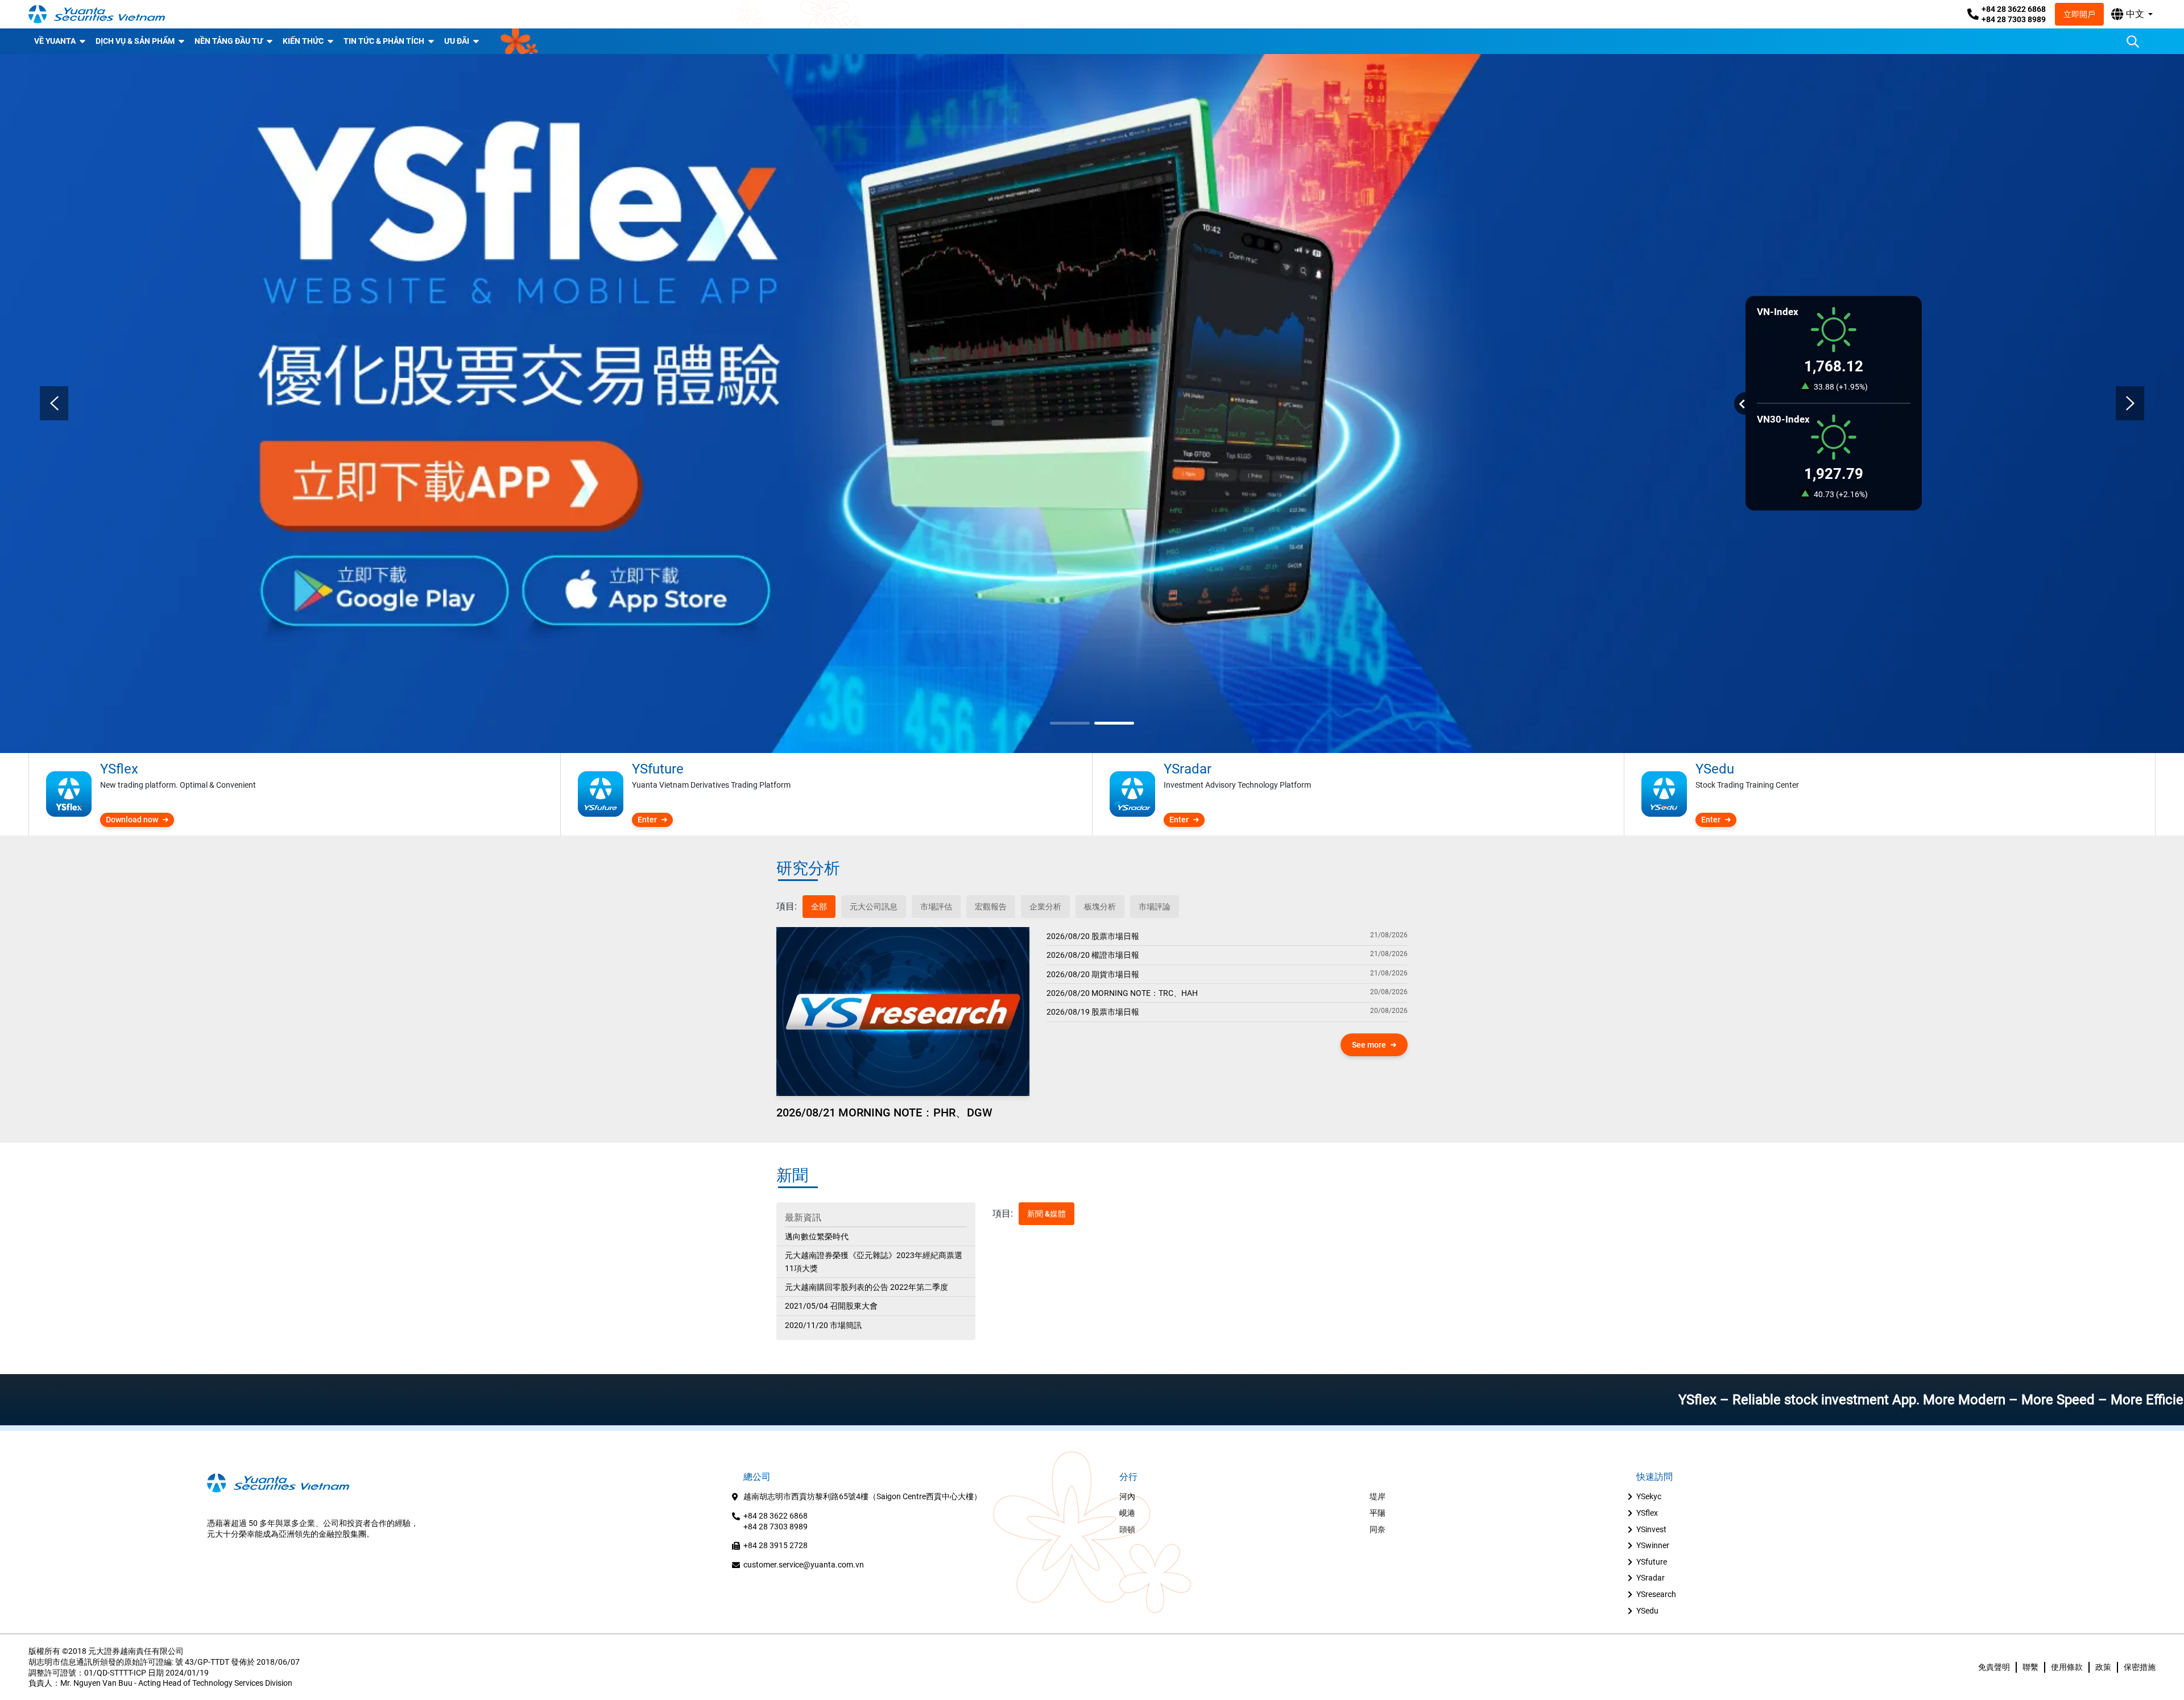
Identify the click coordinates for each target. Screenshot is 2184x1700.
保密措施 (2140, 1667)
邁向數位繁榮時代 (817, 1236)
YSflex (1647, 1513)
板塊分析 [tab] (1100, 907)
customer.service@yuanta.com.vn (804, 1565)
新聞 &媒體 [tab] (1046, 1214)
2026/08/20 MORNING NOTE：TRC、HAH (1122, 993)
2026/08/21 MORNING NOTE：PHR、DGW (884, 1112)
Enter (647, 820)
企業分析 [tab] (1045, 907)
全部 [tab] (819, 907)
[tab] (787, 907)
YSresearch (1656, 1594)
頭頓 (1127, 1529)
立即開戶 (2079, 14)
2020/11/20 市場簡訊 (823, 1325)
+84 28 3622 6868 (2014, 9)
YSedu (1647, 1611)
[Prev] (54, 403)
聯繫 (2030, 1667)
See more (1369, 1045)
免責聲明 (1994, 1667)
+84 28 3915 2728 (775, 1545)
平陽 (1378, 1513)
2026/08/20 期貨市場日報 (1093, 974)
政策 (2103, 1667)
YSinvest (1651, 1529)
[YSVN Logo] (97, 14)
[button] (2132, 14)
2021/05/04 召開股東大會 (831, 1306)
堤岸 (1378, 1496)
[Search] (2133, 42)
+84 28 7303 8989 (2014, 19)
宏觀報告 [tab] (991, 907)
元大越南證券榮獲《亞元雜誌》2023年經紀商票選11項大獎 (874, 1261)
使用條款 (2067, 1667)
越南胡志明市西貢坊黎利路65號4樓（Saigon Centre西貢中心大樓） (863, 1496)
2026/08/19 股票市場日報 (1093, 1012)
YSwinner (1653, 1545)
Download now (132, 820)
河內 (1127, 1496)
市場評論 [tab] (1155, 907)
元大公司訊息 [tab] (874, 907)
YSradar (1651, 1578)
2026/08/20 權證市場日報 (1093, 955)
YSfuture (1652, 1562)
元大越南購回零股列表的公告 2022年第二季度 (866, 1287)
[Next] (2130, 403)
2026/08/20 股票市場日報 (1093, 936)
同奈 (1378, 1529)
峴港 (1127, 1513)
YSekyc (1649, 1496)
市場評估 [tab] (936, 907)
